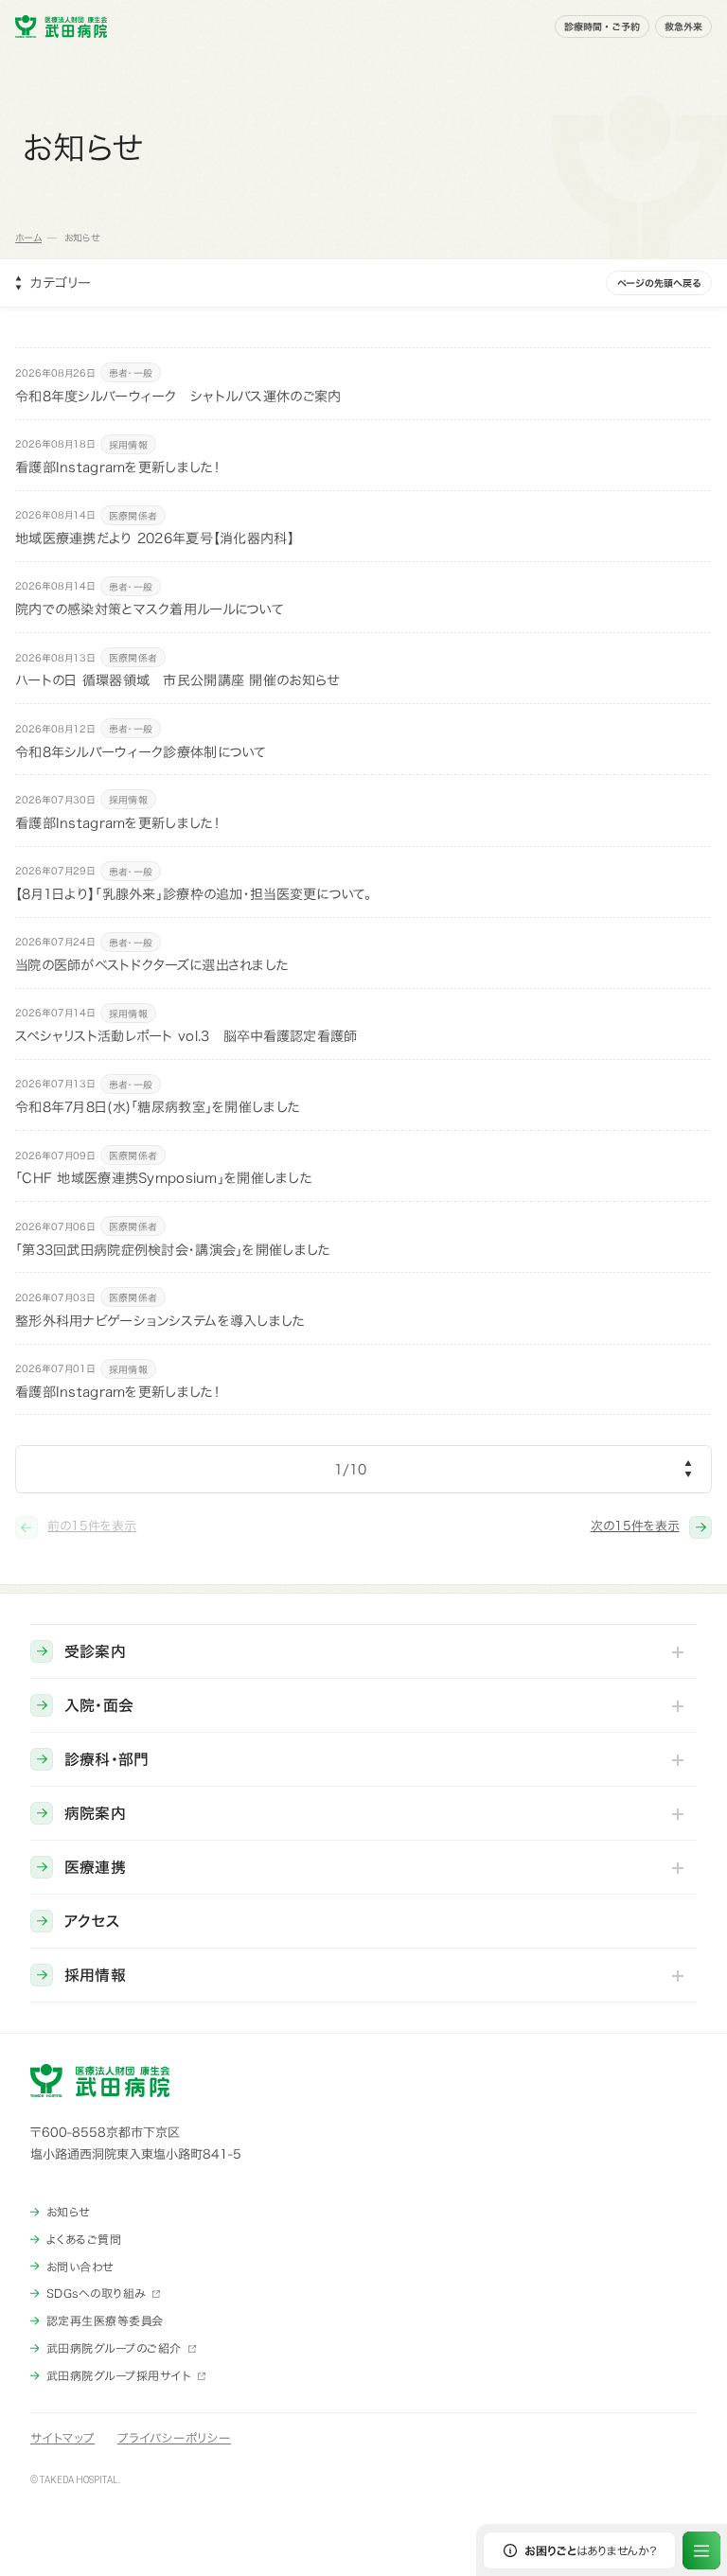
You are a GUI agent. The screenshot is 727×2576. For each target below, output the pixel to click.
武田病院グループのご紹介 (114, 2348)
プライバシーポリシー (174, 2438)
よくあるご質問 (84, 2239)
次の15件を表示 (635, 1526)
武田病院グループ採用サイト (119, 2375)
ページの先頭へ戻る (659, 283)
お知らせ (68, 2212)
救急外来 (683, 26)
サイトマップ (62, 2438)
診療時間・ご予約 (602, 26)
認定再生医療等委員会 (105, 2320)
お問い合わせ (80, 2267)
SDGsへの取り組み (96, 2293)
